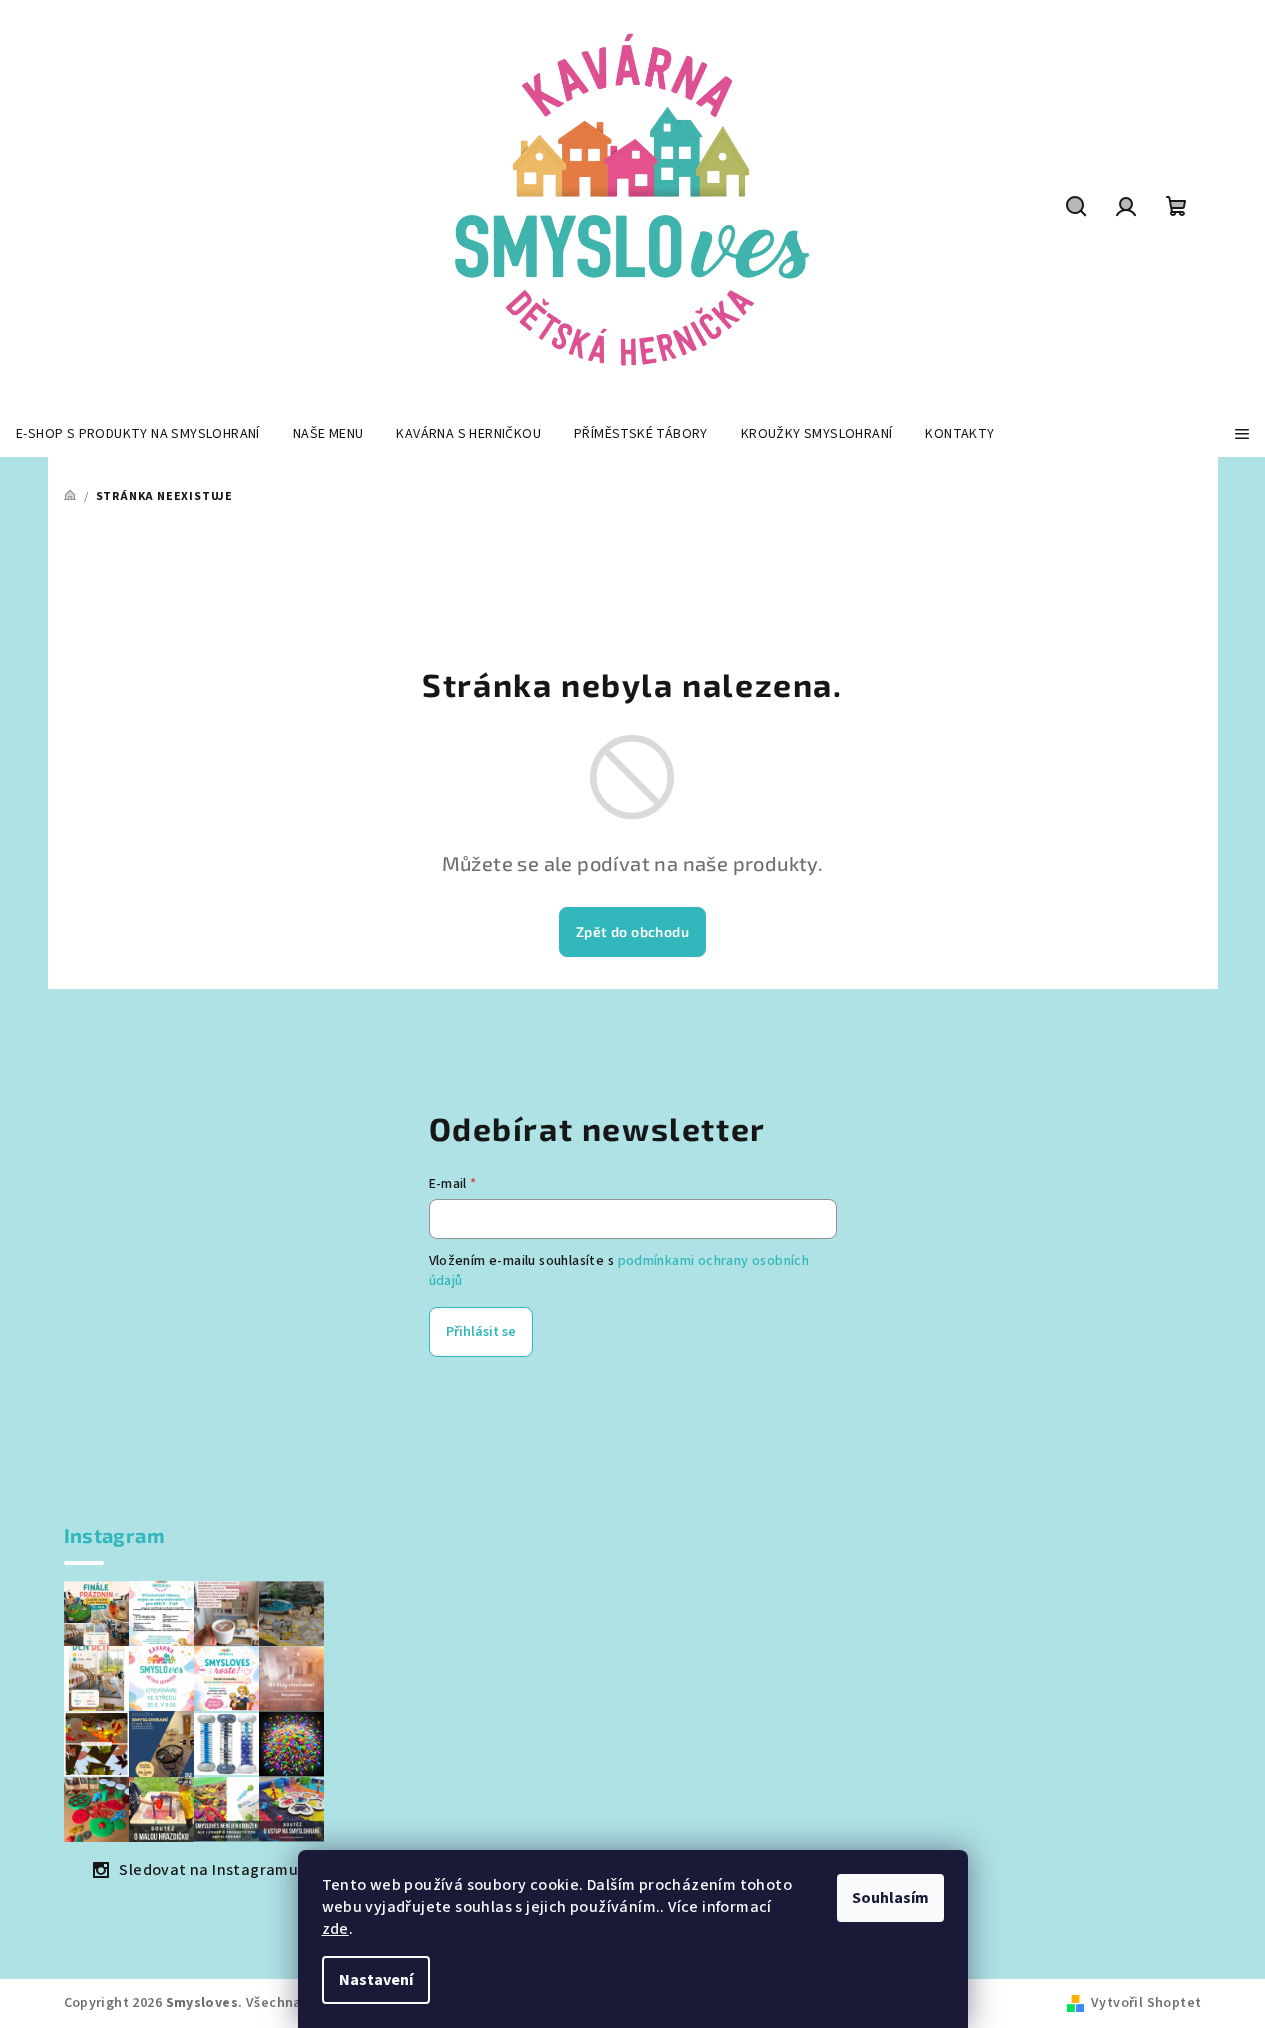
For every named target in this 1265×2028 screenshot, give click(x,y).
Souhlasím (890, 1898)
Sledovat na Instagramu (208, 1870)
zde (335, 1929)
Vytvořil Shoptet (1146, 2003)
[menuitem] (138, 434)
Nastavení (376, 1980)
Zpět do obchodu (632, 931)
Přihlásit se (481, 1332)
